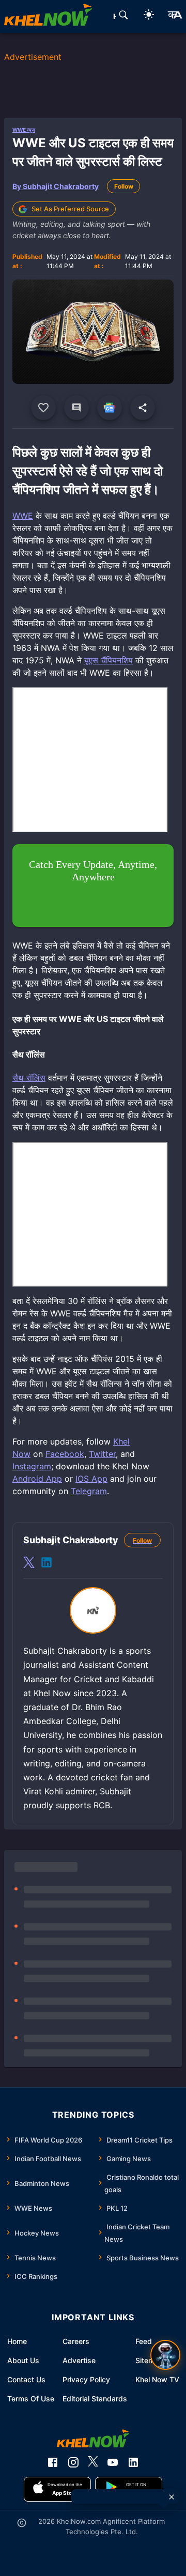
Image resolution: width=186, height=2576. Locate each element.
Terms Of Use (31, 2399)
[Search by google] (123, 17)
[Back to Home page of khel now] (48, 17)
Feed (144, 2341)
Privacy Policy (86, 2379)
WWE (23, 516)
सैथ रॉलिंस (29, 1078)
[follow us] (110, 408)
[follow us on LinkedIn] (133, 2462)
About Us (23, 2360)
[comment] (76, 408)
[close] (172, 2497)
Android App (37, 1479)
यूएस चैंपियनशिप (109, 660)
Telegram (89, 1491)
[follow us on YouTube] (113, 2462)
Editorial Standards (95, 2399)
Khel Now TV (157, 2379)
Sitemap (149, 2360)
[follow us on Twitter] (93, 2462)
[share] (143, 408)
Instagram (32, 1466)
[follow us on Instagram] (73, 2462)
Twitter (102, 1454)
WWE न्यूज (24, 130)
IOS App (91, 1479)
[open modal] (165, 2355)
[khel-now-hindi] (175, 17)
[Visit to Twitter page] (29, 1564)
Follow (124, 186)
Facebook (65, 1454)
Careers (76, 2341)
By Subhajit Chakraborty (56, 186)
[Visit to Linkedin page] (47, 1564)
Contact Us (26, 2379)
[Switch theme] (149, 16)
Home (17, 2341)
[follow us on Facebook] (53, 2462)
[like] (43, 408)
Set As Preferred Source (70, 209)
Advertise (79, 2360)
